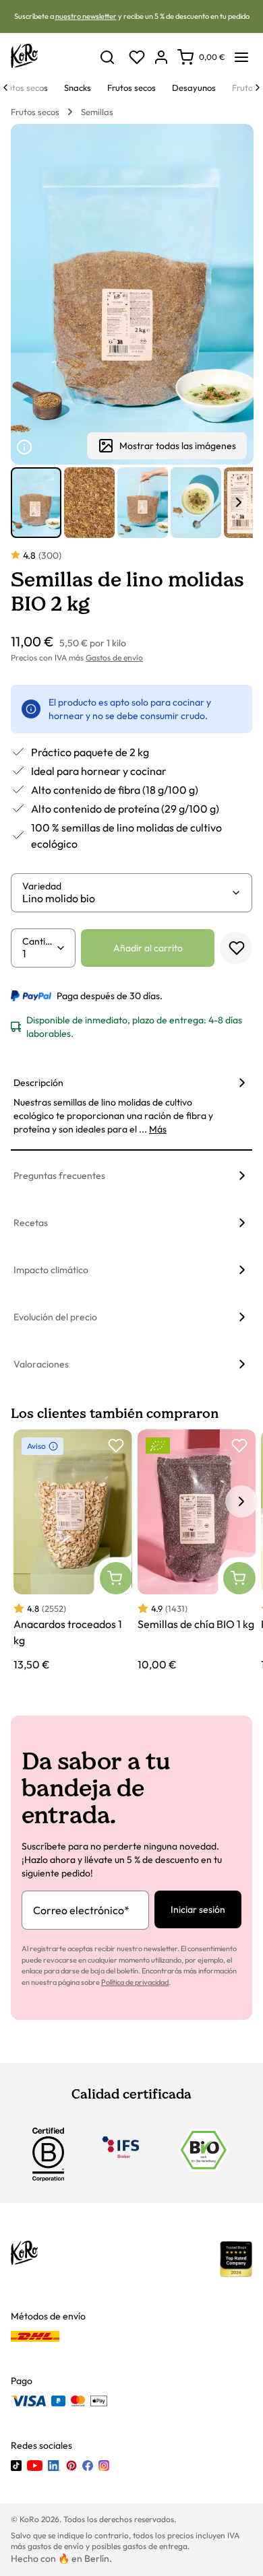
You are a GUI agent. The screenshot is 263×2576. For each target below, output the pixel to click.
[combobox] (126, 898)
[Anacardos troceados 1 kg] (73, 1551)
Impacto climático (51, 1270)
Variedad (42, 886)
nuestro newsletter (86, 16)
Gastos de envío (114, 657)
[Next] (258, 88)
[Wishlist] (137, 57)
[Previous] (5, 88)
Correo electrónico (81, 1910)
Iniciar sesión (198, 1909)
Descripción (38, 1083)
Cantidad (39, 941)
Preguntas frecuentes (59, 1176)
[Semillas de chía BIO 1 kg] (197, 1551)
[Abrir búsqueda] (107, 57)
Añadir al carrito (148, 948)
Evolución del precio (55, 1317)
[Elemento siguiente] (239, 502)
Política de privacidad (135, 1982)
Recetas (31, 1223)
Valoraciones (41, 1364)
